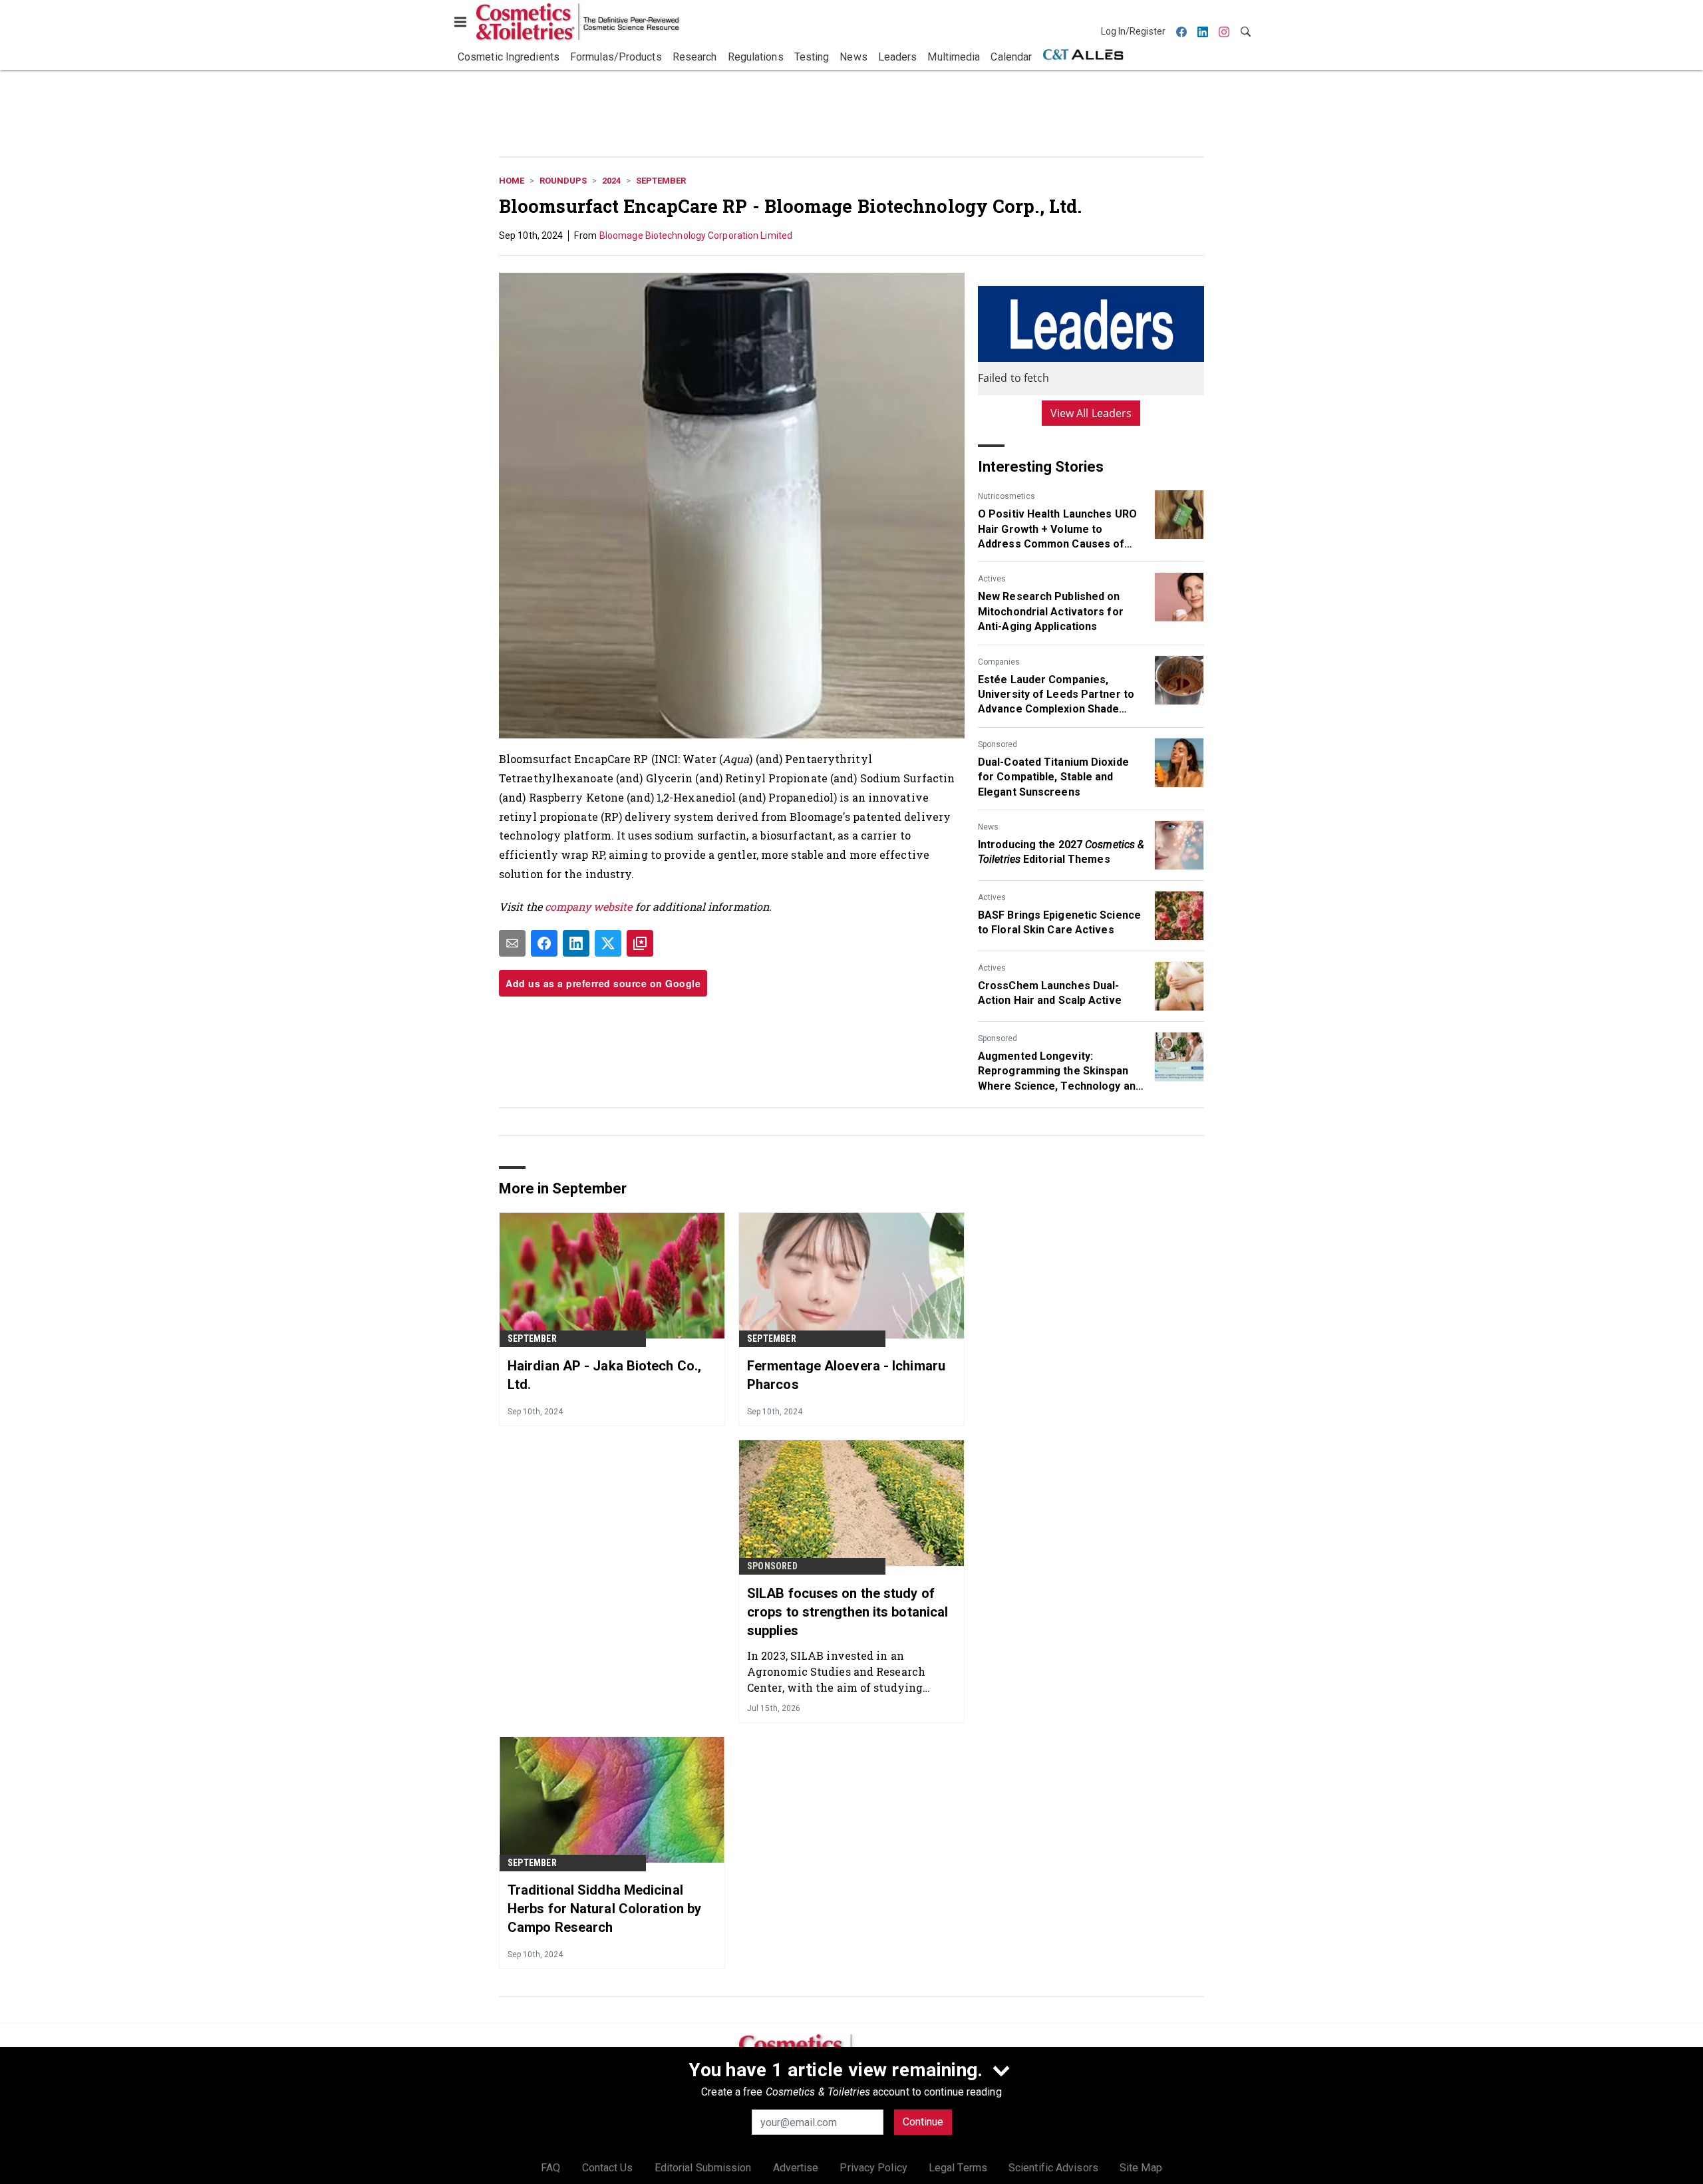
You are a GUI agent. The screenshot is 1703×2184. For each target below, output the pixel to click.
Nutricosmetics (1006, 496)
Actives (992, 579)
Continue (923, 2122)
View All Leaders (1091, 413)
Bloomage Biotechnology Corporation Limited (696, 235)
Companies (999, 662)
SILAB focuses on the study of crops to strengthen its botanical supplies (848, 1612)
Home (512, 181)
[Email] (512, 943)
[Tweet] (608, 943)
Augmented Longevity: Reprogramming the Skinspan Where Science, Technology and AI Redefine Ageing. (1060, 1072)
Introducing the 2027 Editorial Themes (1061, 852)
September (661, 181)
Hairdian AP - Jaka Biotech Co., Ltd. (604, 1375)
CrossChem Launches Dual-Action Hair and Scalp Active (1050, 993)
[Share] (544, 943)
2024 (611, 181)
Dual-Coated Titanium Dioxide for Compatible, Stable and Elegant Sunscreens (1053, 777)
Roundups (563, 181)
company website (589, 906)
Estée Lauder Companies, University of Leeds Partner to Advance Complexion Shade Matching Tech (1056, 695)
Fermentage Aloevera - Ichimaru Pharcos (846, 1375)
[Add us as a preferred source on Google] (640, 943)
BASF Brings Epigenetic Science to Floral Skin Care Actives (1059, 922)
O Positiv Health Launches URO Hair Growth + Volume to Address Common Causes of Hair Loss (1057, 530)
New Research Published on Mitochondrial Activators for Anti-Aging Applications (1051, 611)
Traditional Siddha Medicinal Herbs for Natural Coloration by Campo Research (604, 1909)
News (988, 827)
